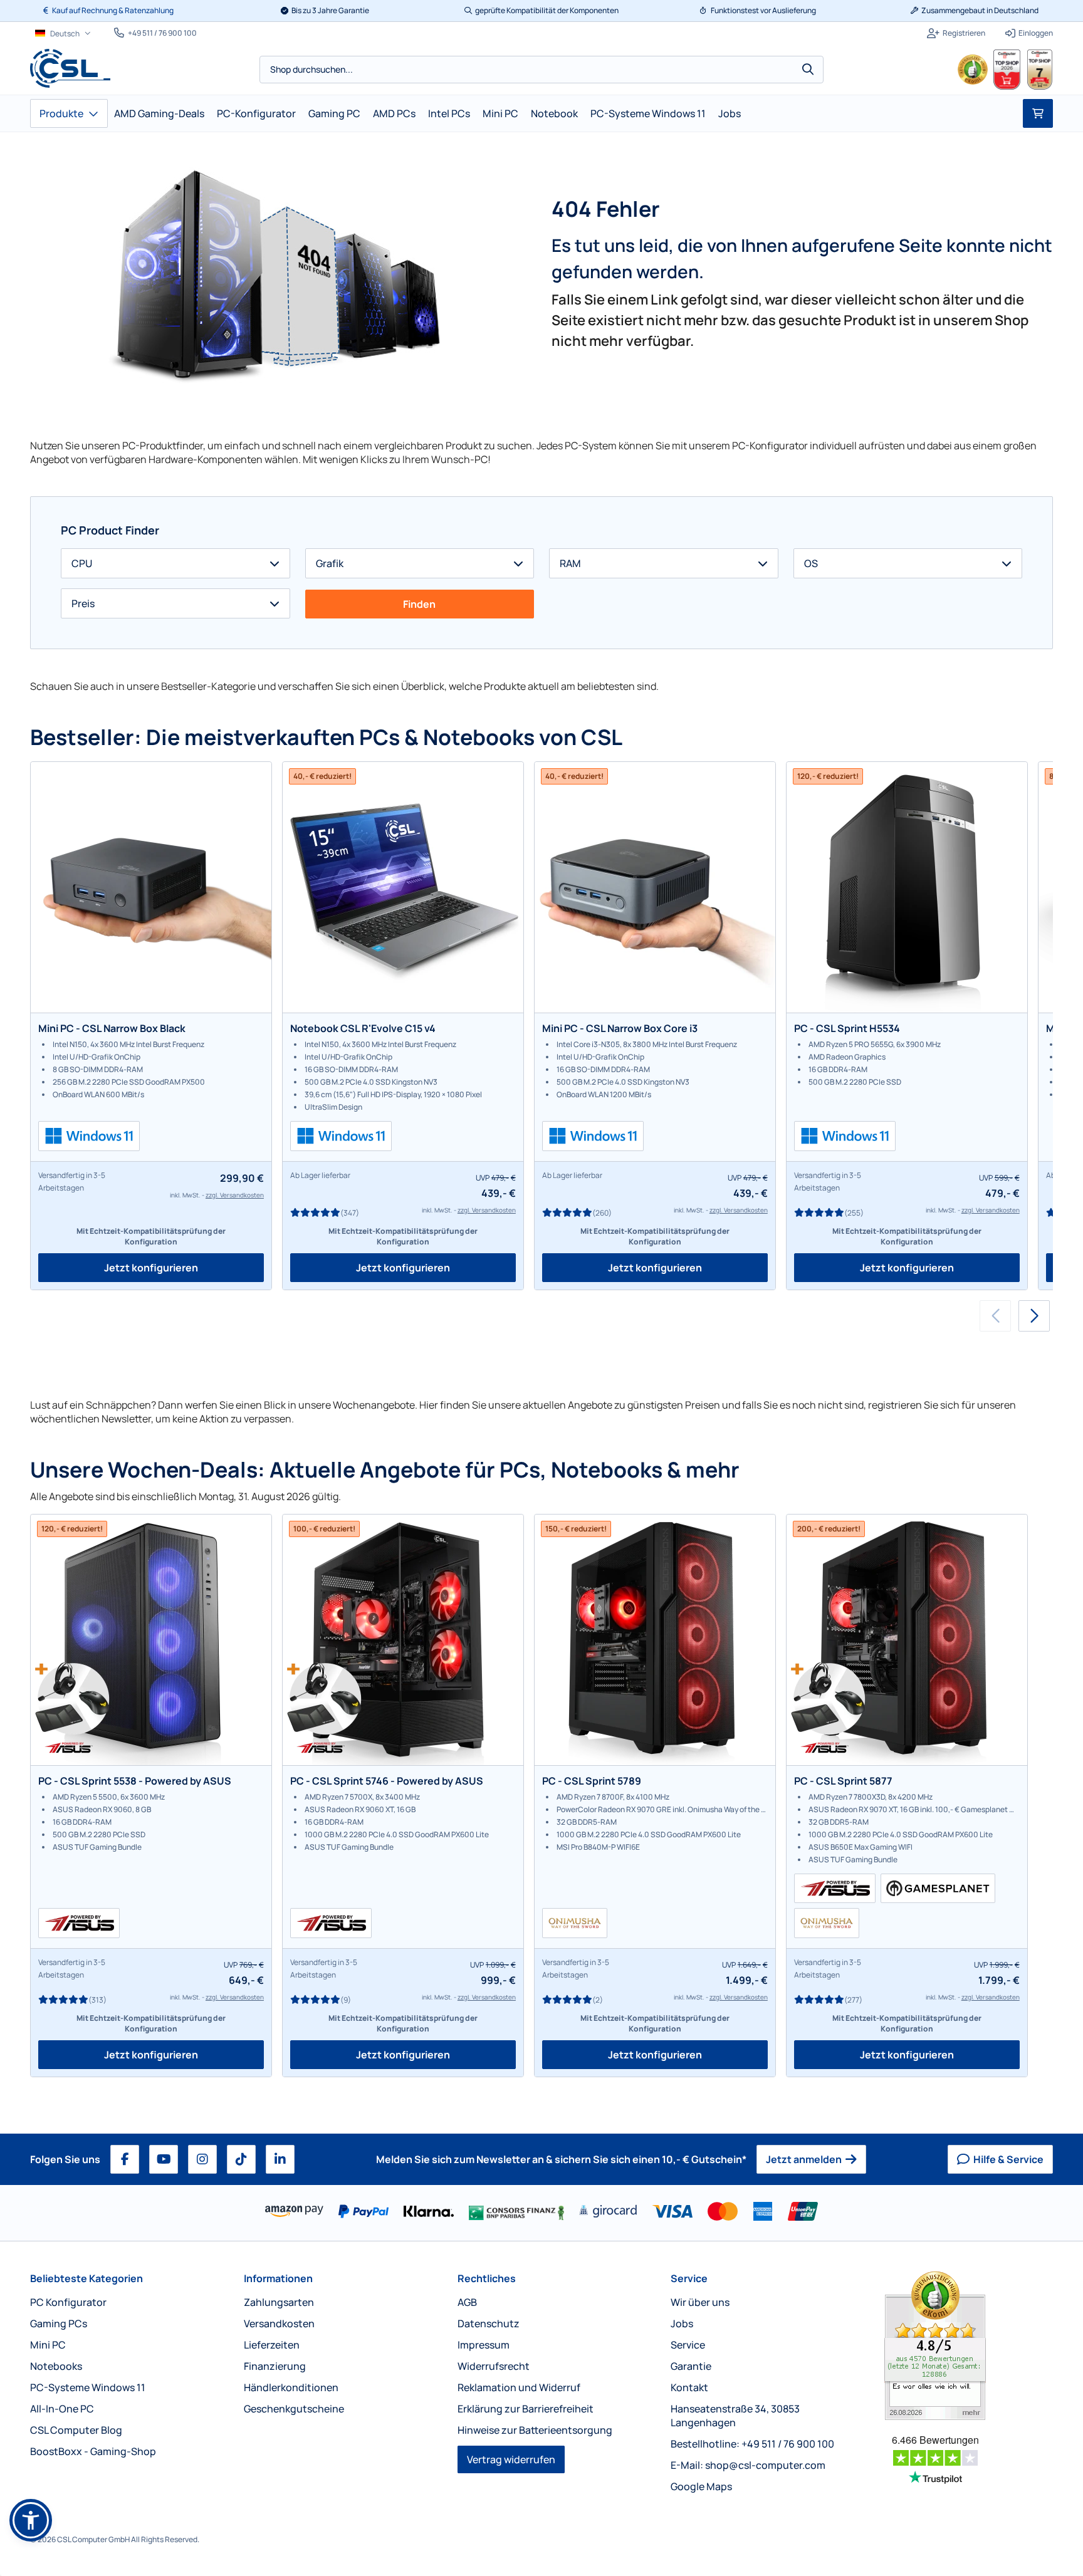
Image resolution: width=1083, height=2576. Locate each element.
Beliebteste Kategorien (86, 2278)
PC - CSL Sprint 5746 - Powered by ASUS (387, 1781)
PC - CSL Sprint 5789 (592, 1781)
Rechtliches (487, 2278)
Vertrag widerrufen (511, 2459)
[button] (1034, 1316)
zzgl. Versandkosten (235, 1195)
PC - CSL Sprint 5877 (843, 1781)
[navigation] (63, 34)
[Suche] (808, 70)
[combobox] (541, 70)
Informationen (278, 2278)
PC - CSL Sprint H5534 (847, 1028)
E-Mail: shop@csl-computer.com (748, 2465)
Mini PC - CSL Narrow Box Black (112, 1028)
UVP (483, 1178)
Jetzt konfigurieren (151, 1268)
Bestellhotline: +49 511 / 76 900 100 (752, 2444)
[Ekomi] (969, 2346)
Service (689, 2278)
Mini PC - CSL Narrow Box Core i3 (620, 1028)
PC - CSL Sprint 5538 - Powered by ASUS (135, 1781)
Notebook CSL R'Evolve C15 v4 (363, 1028)
